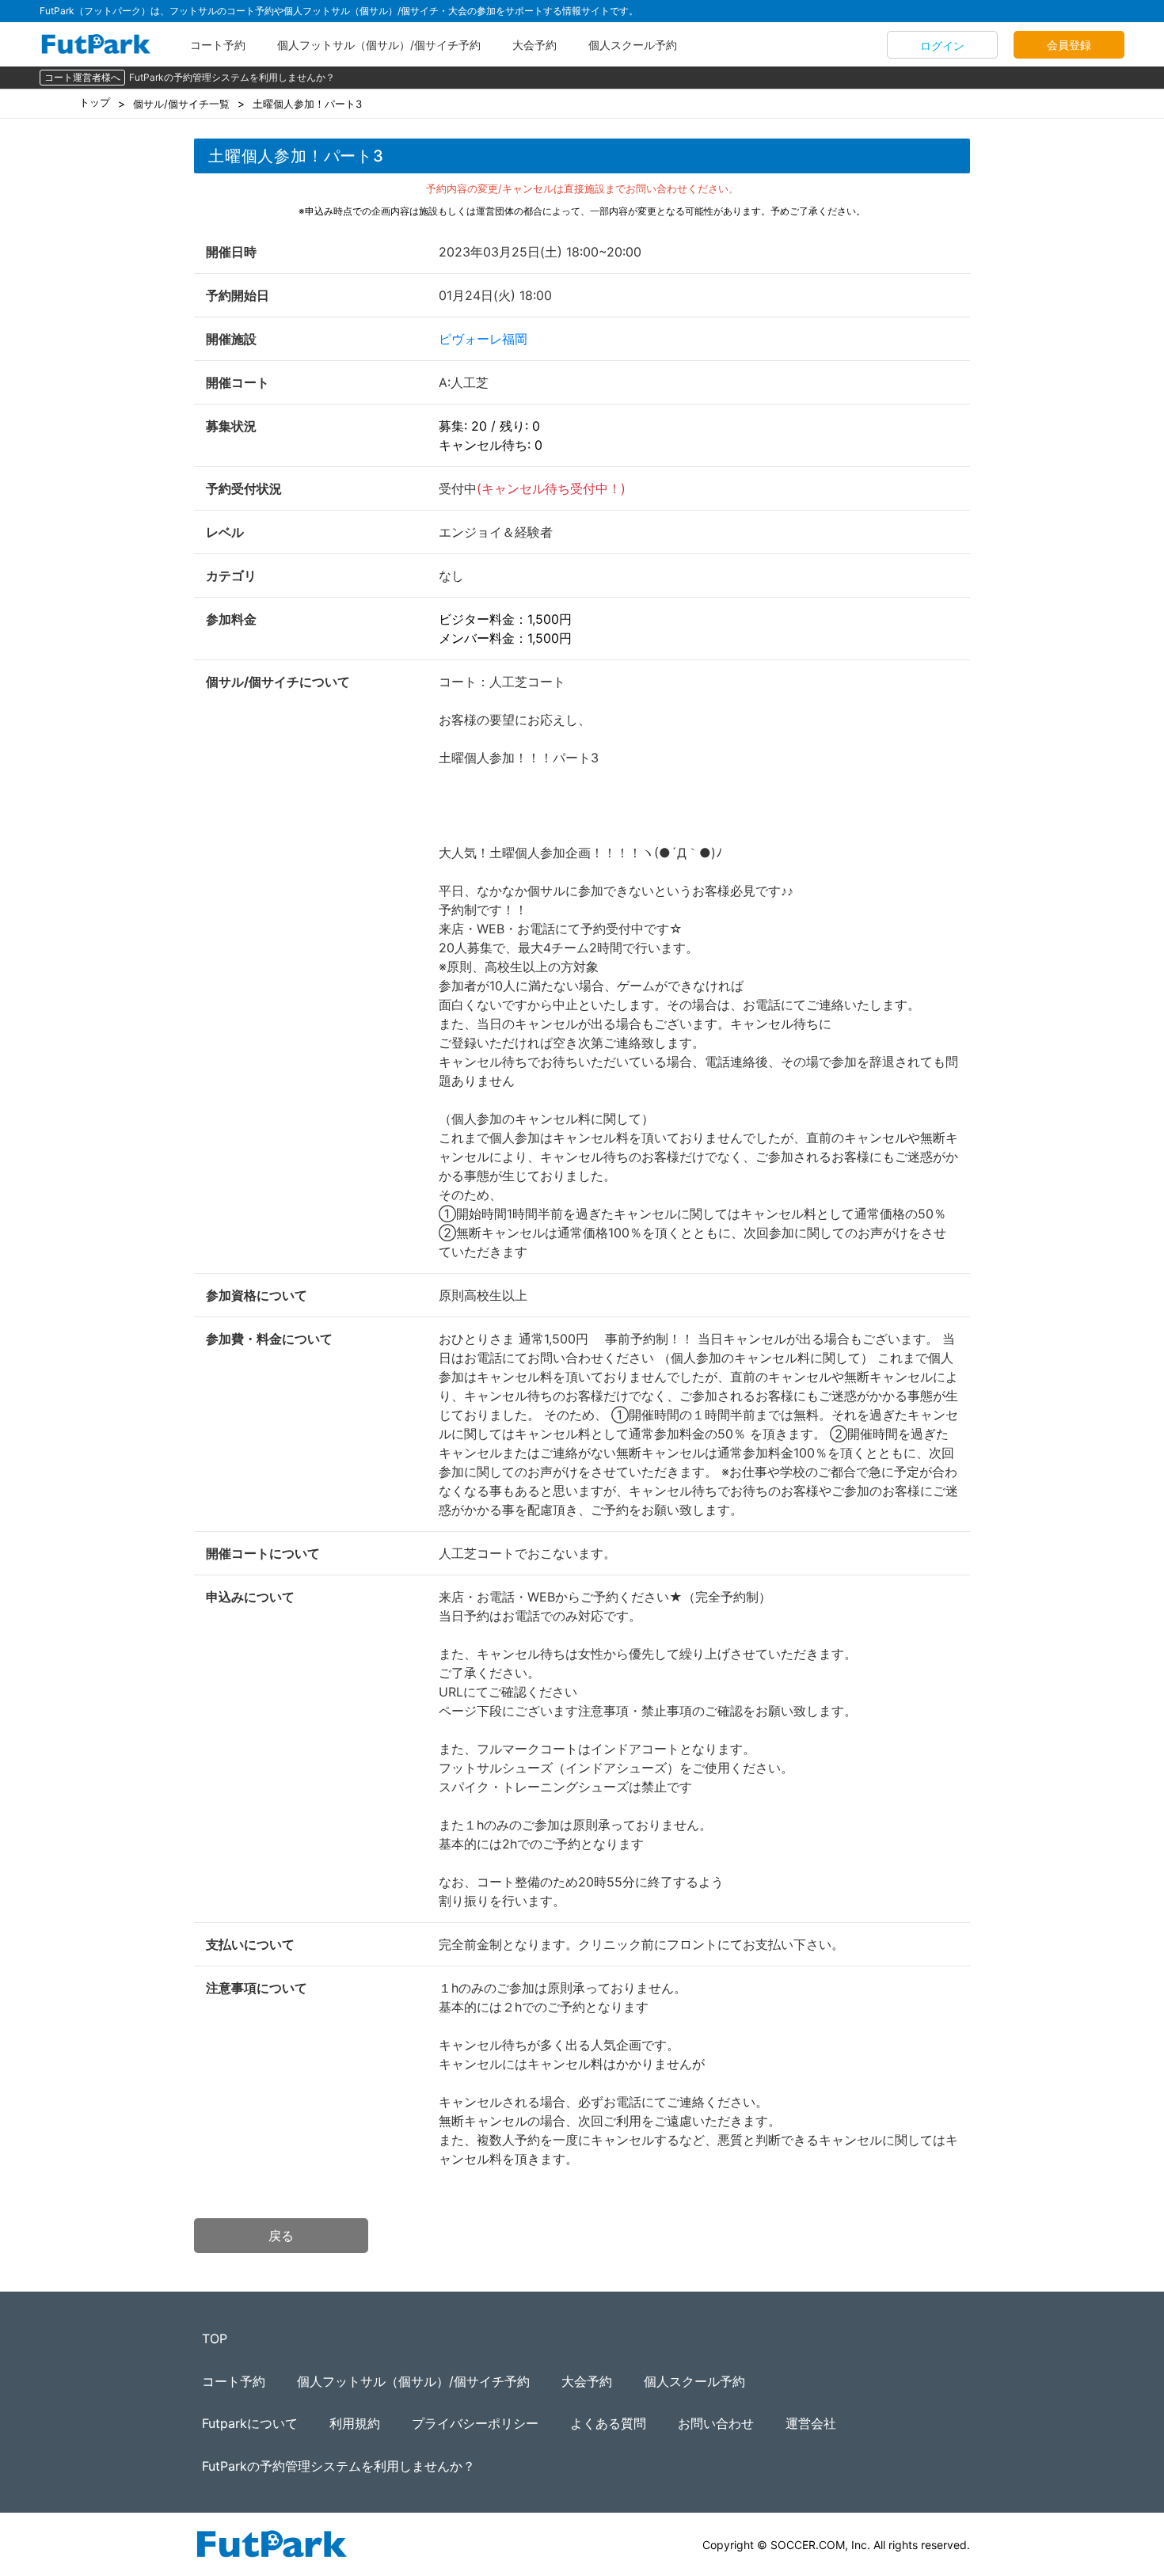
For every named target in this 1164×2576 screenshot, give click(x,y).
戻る (281, 2236)
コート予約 (218, 45)
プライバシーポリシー (475, 2423)
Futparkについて (250, 2423)
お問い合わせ (716, 2423)
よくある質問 (608, 2423)
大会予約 (534, 45)
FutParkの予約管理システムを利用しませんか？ (232, 77)
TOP (215, 2339)
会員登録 (1069, 45)
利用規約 (355, 2423)
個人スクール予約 (633, 45)
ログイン (942, 46)
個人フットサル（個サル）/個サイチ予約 (379, 45)
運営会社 (811, 2423)
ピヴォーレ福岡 (483, 339)
